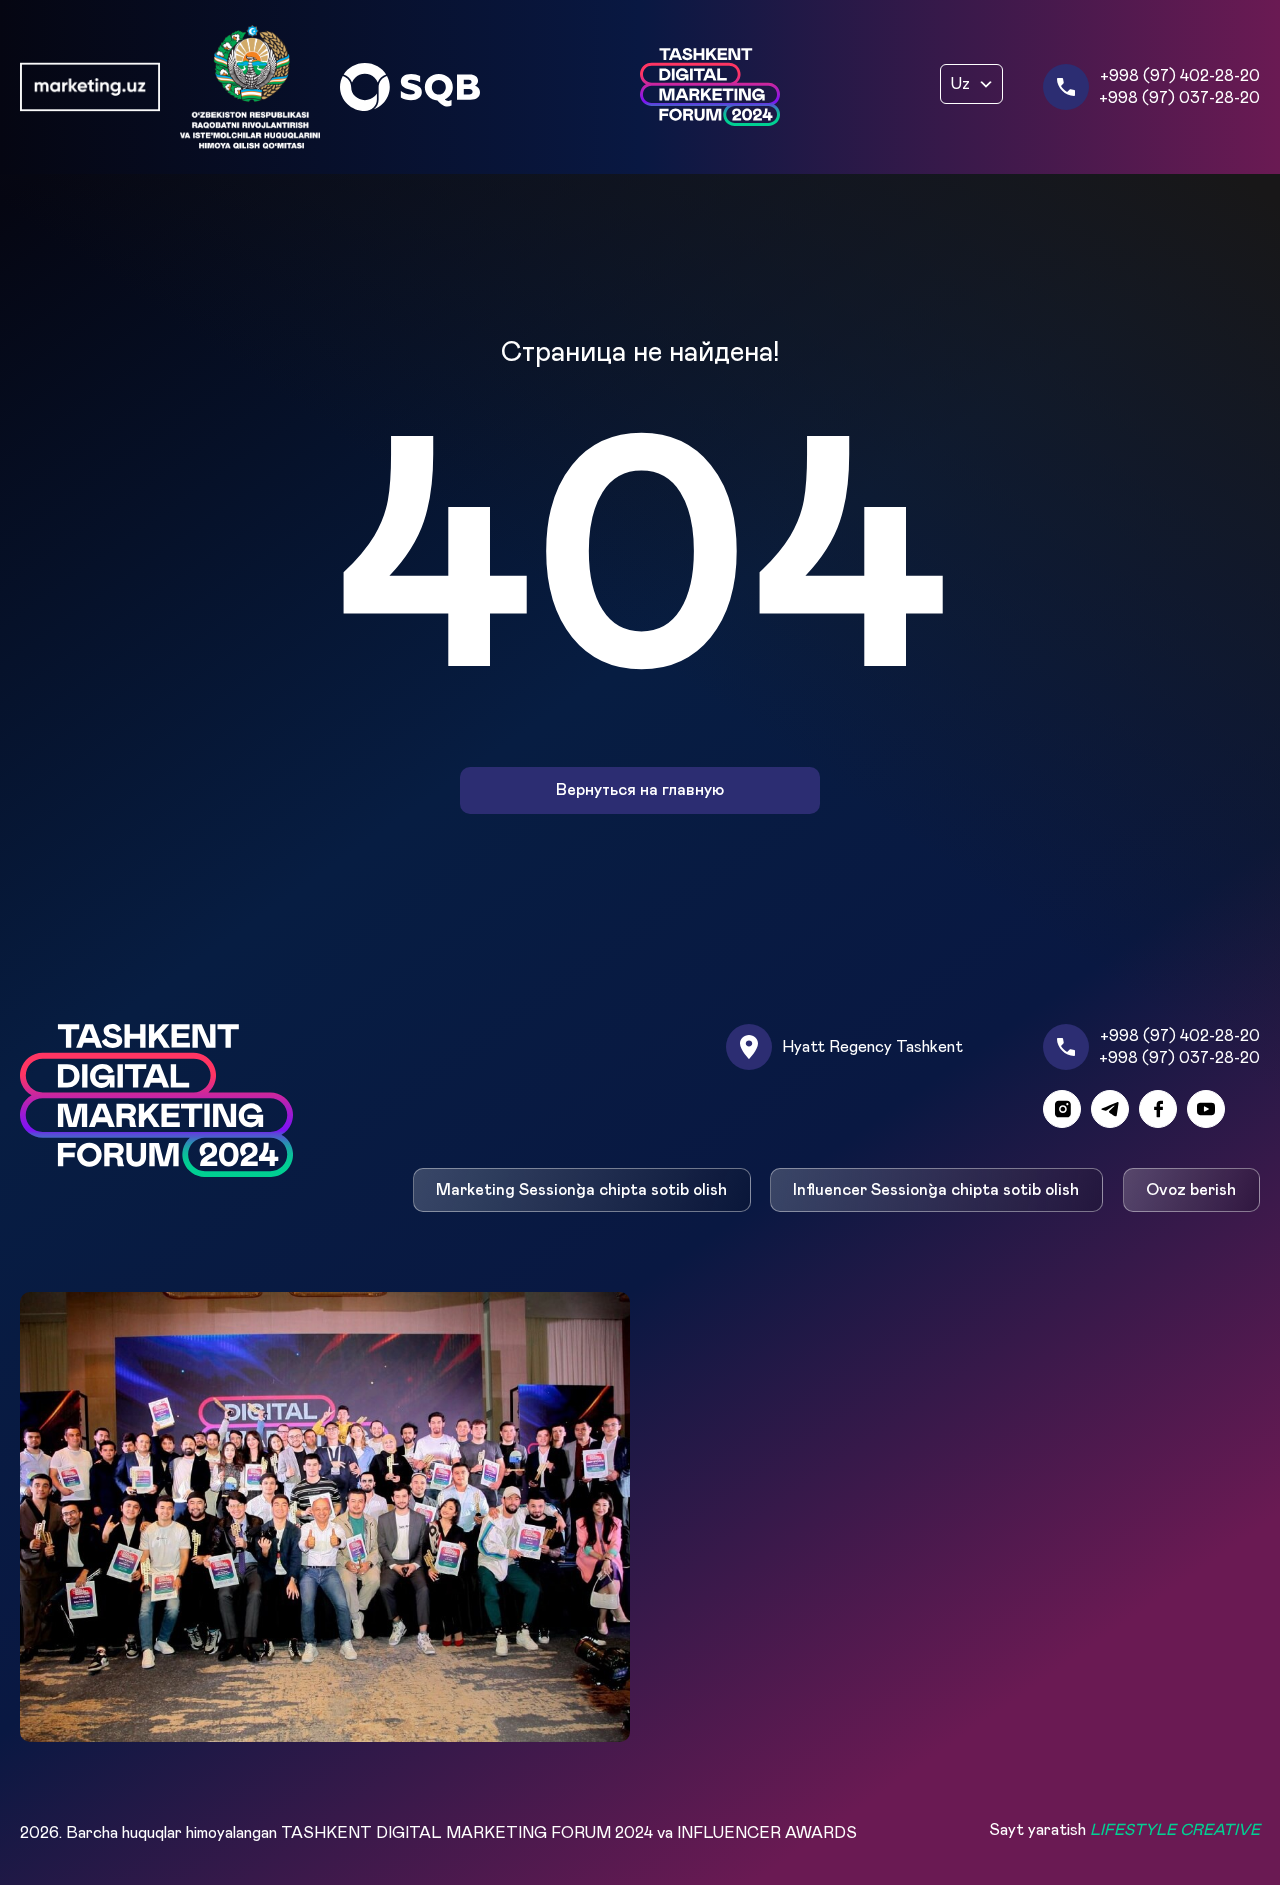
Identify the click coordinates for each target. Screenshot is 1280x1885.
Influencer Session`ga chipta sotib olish (937, 1190)
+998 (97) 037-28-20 (1179, 98)
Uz (960, 84)
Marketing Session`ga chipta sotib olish (581, 1190)
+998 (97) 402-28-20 (1180, 76)
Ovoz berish (1192, 1190)
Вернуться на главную (640, 791)
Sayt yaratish (1124, 1830)
